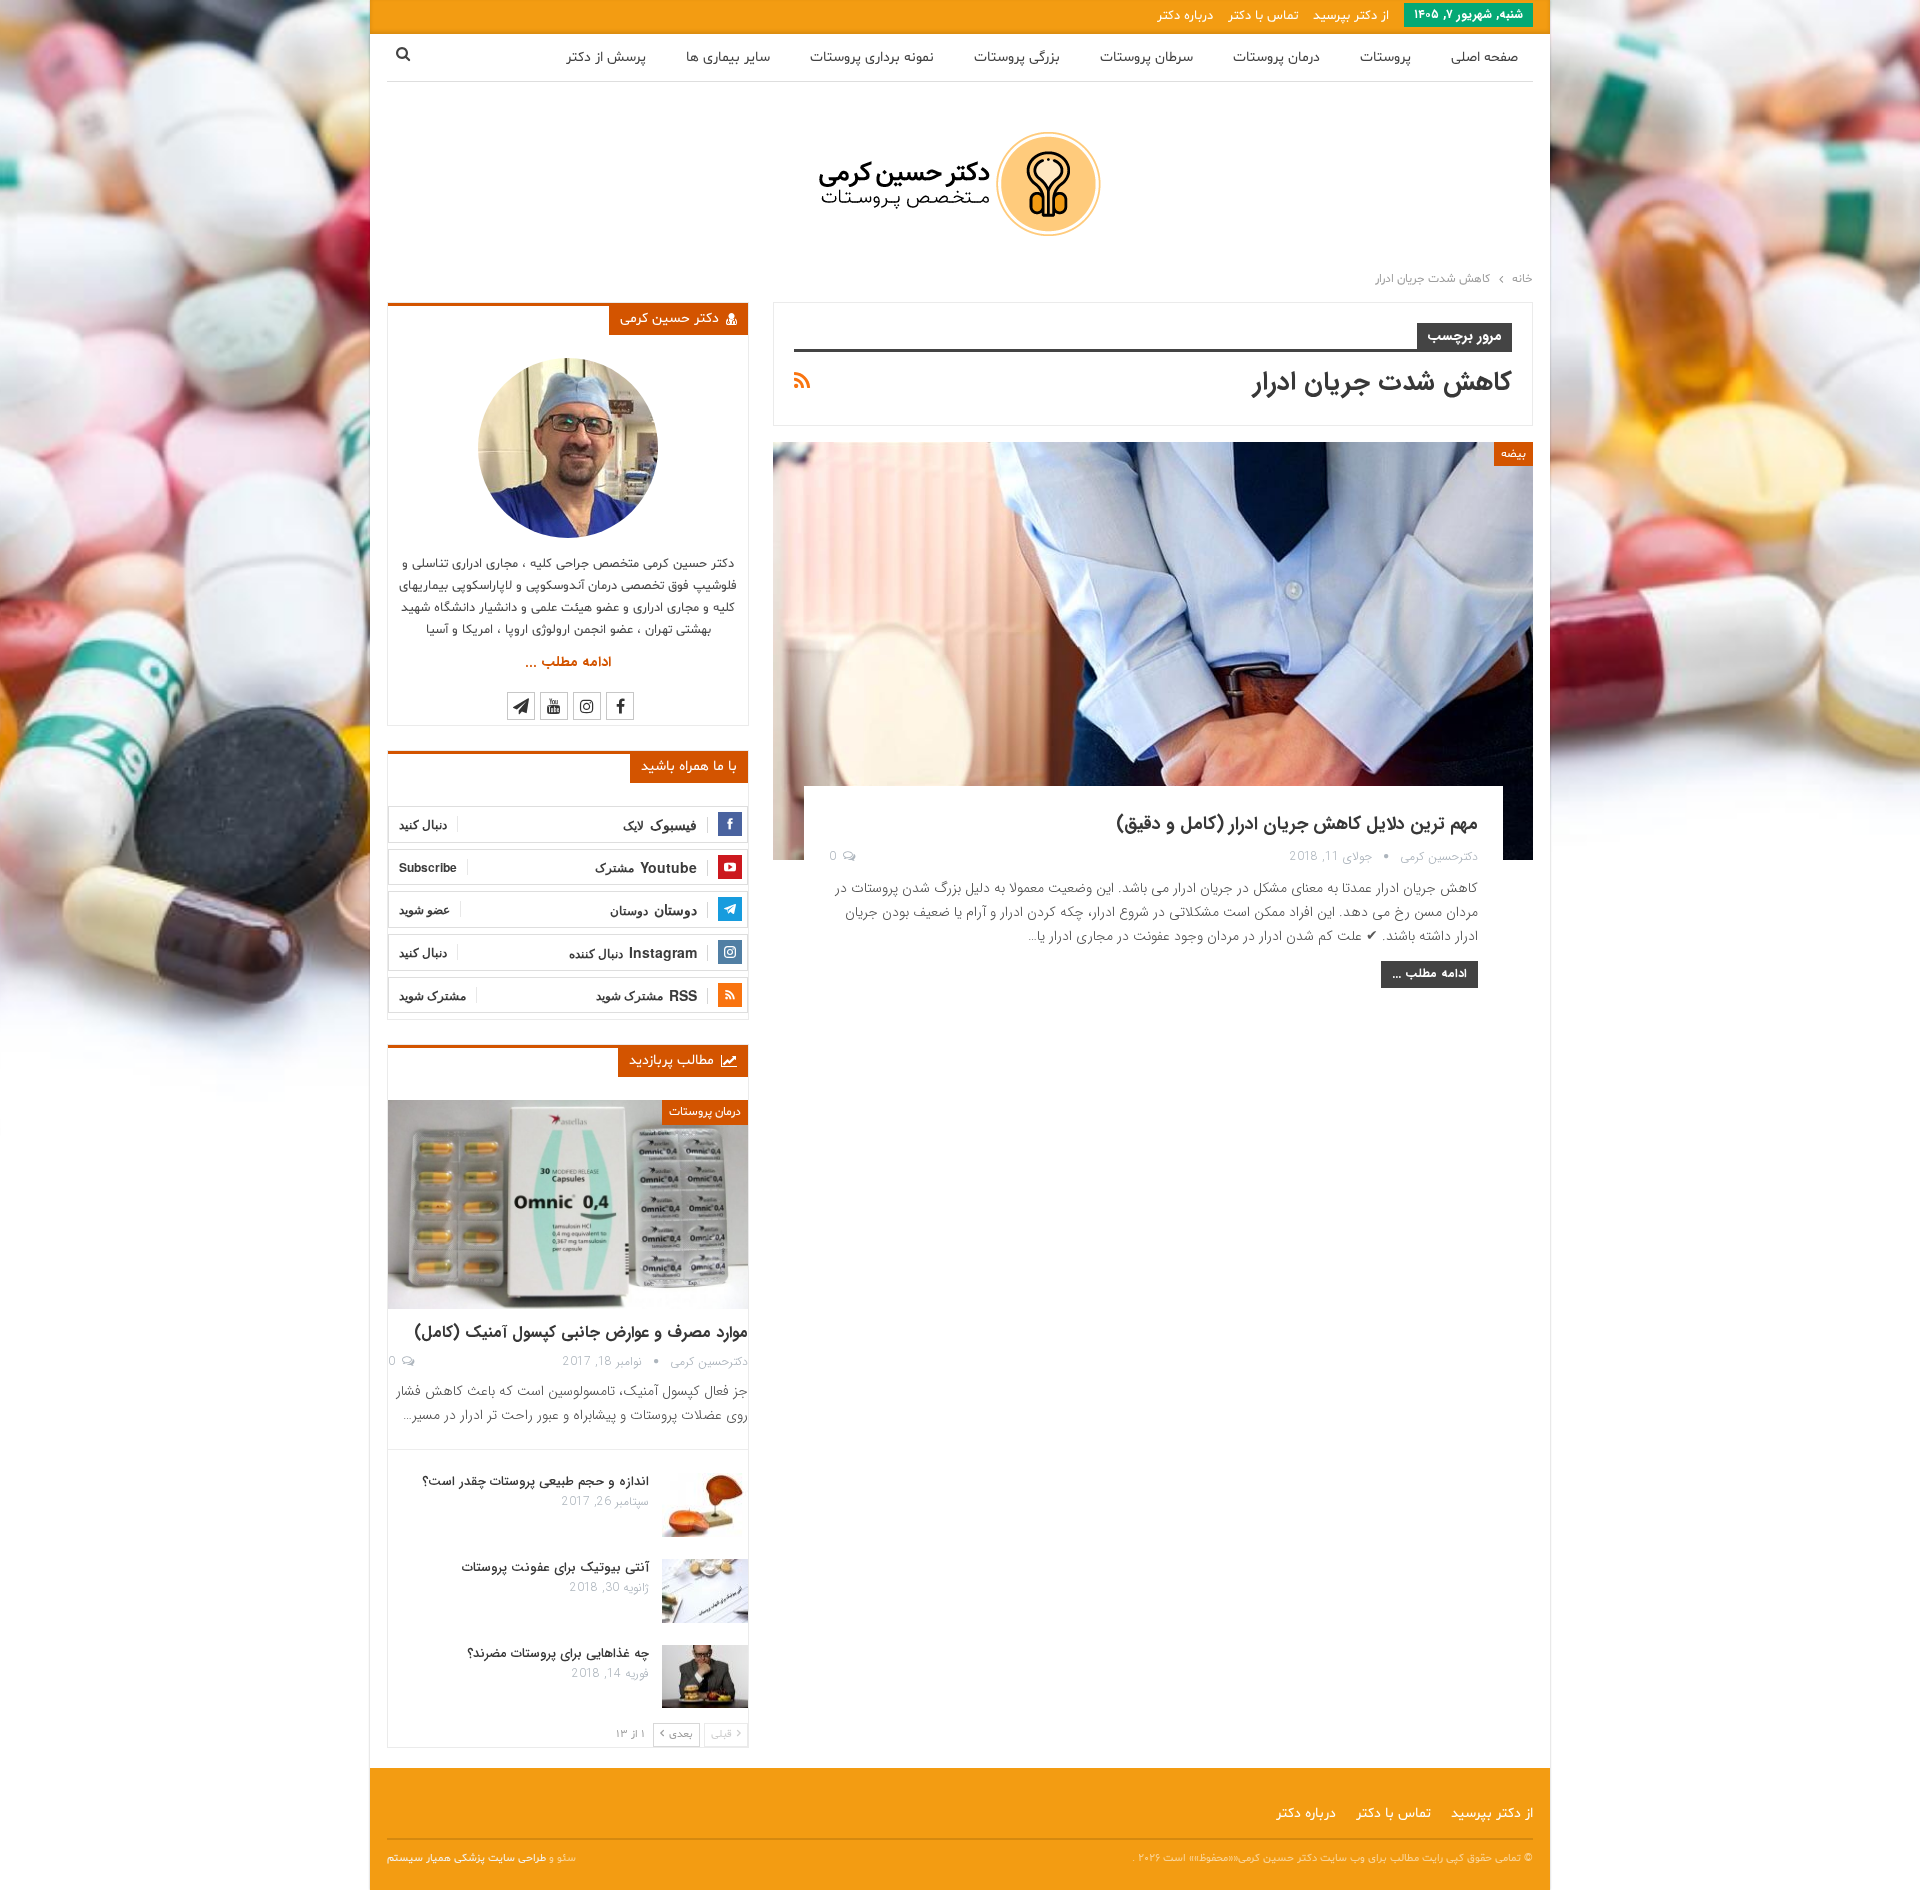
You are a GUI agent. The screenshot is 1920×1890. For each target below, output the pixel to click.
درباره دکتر (1185, 16)
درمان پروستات (1276, 57)
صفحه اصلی (1484, 57)
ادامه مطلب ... (1429, 973)
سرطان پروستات (1146, 57)
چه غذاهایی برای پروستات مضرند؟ (558, 1653)
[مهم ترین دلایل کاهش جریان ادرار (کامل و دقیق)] (1153, 651)
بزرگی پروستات (1017, 57)
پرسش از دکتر (606, 57)
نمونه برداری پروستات (872, 57)
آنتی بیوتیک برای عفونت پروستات (555, 1567)
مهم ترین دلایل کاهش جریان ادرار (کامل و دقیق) (1297, 824)
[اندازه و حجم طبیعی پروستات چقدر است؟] (705, 1505)
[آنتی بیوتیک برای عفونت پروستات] (705, 1591)
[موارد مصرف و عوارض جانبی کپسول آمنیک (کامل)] (568, 1204)
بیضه (1513, 454)
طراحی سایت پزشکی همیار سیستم (468, 1858)
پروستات (1385, 57)
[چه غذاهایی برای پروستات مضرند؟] (705, 1677)
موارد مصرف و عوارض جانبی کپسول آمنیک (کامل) (581, 1332)
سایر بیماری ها (728, 57)
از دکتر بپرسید (1351, 16)
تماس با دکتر (1263, 16)
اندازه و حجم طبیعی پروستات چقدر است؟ (535, 1481)
